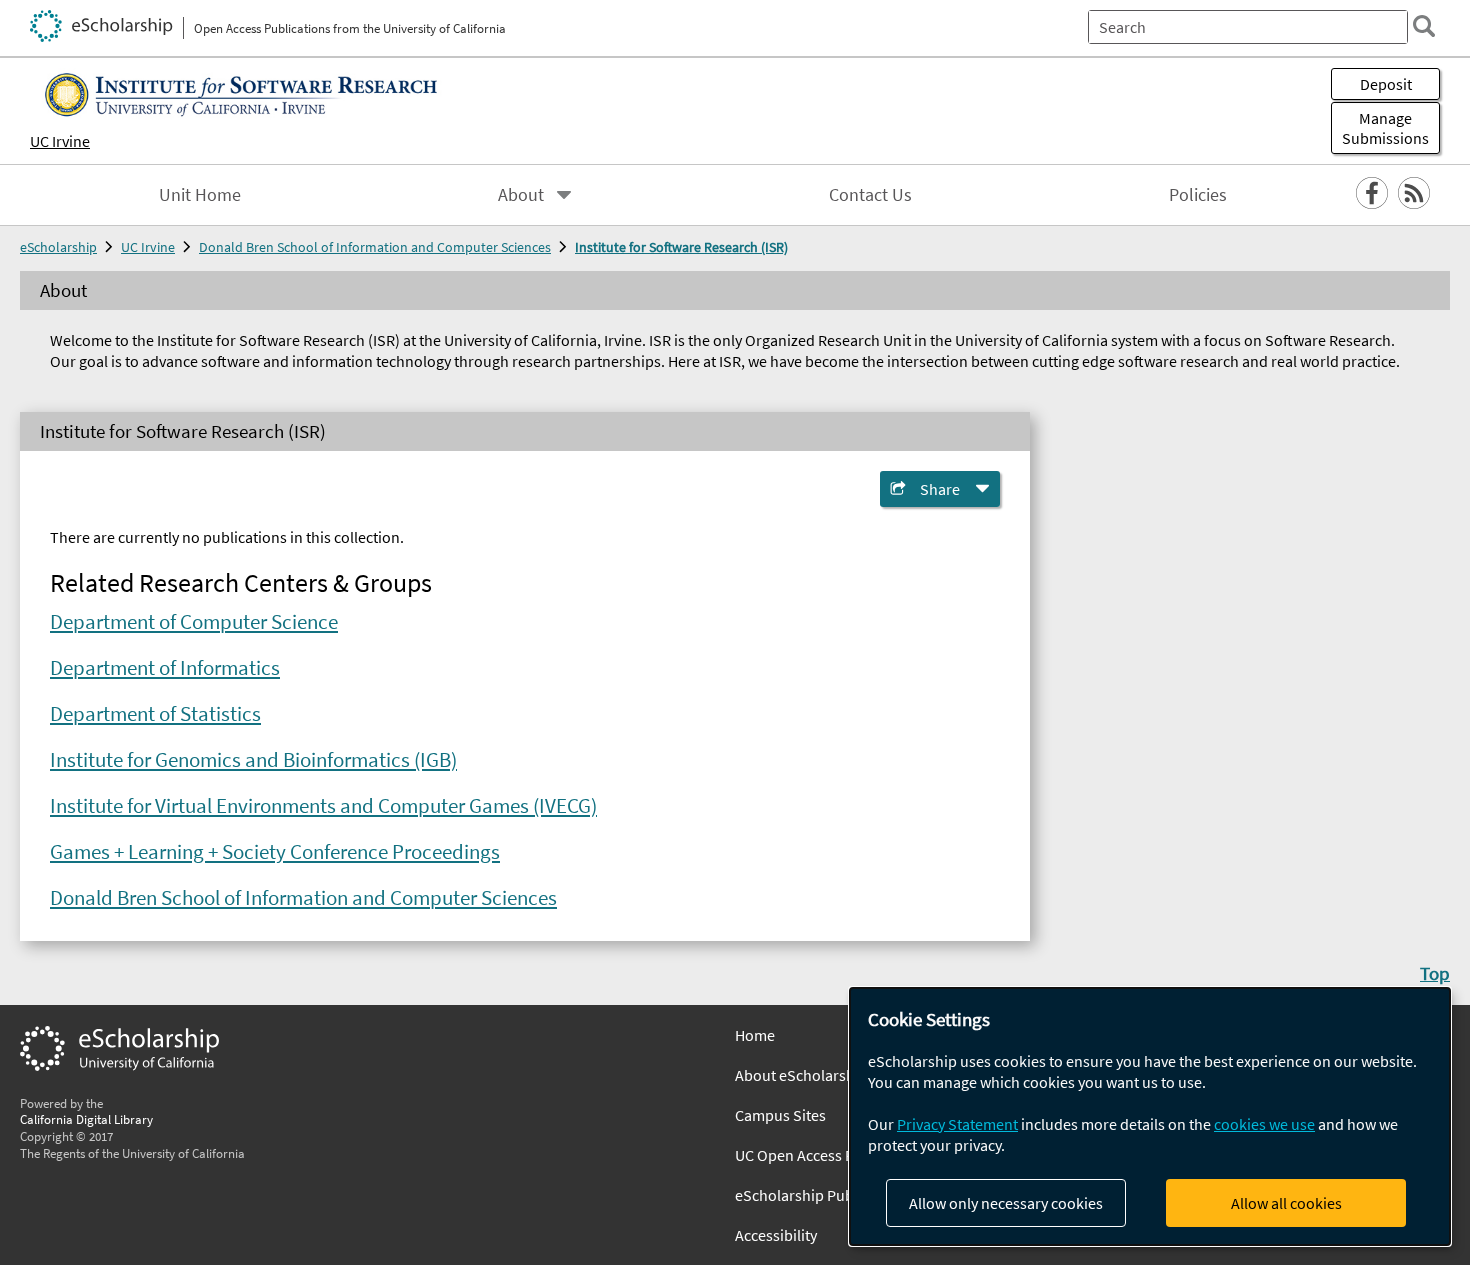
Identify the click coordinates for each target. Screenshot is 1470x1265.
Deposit (1386, 84)
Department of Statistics (155, 714)
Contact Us (870, 195)
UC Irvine (60, 141)
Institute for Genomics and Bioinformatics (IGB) (253, 760)
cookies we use (1264, 1124)
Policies (1198, 195)
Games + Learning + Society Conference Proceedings (275, 852)
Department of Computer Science (194, 622)
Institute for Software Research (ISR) (681, 247)
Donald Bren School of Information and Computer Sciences (375, 247)
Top (1435, 973)
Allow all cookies (1286, 1203)
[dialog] (1150, 1116)
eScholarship (58, 247)
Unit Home (200, 195)
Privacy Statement (957, 1124)
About (521, 195)
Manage (1385, 128)
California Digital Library (86, 1119)
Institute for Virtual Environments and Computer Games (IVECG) (323, 806)
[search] (1424, 26)
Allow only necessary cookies (1006, 1203)
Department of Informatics (165, 668)
